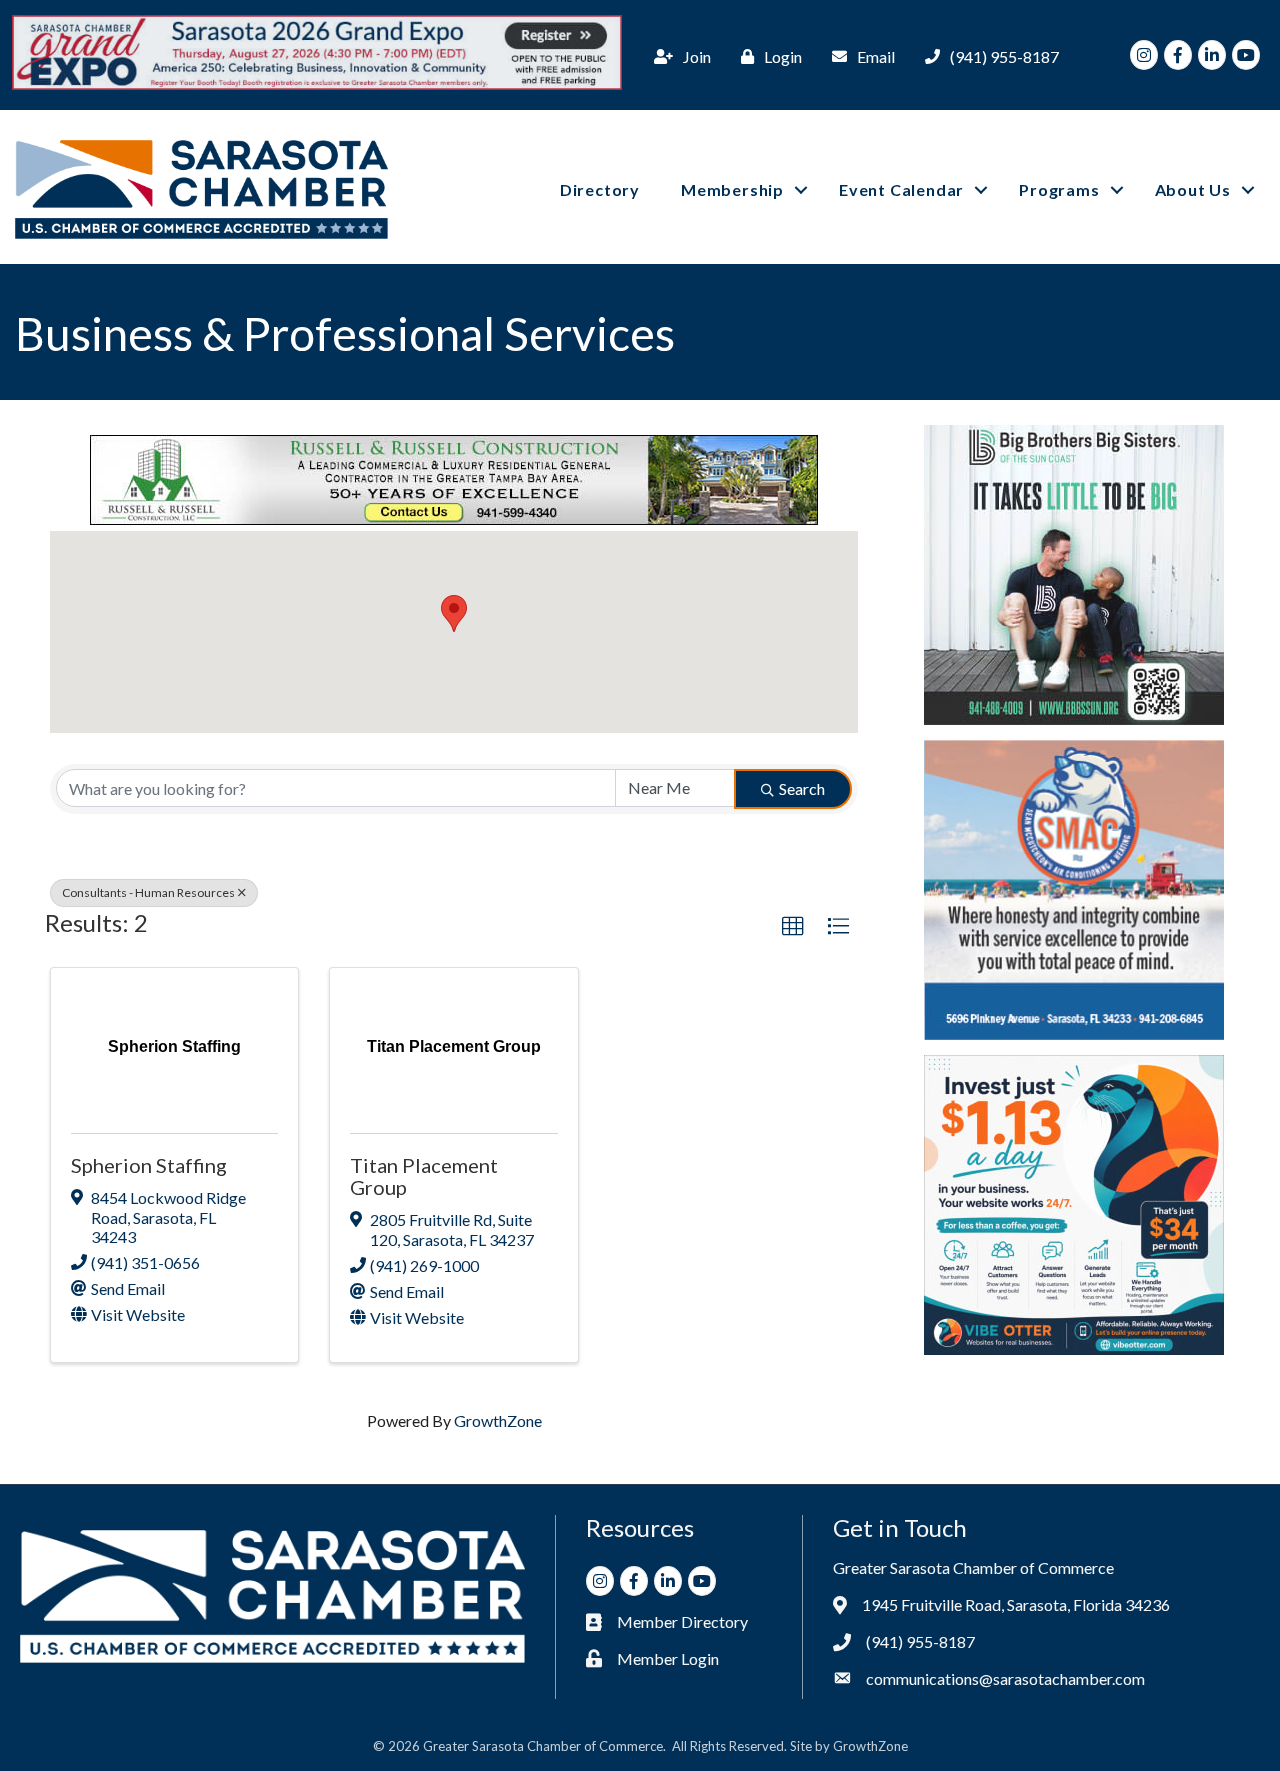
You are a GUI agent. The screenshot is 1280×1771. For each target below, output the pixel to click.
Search (802, 788)
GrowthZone (498, 1420)
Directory (600, 189)
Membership (732, 189)
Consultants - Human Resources (148, 892)
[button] (454, 613)
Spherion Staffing (149, 1165)
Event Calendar (901, 189)
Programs (1059, 189)
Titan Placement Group (424, 1176)
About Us (1193, 189)
